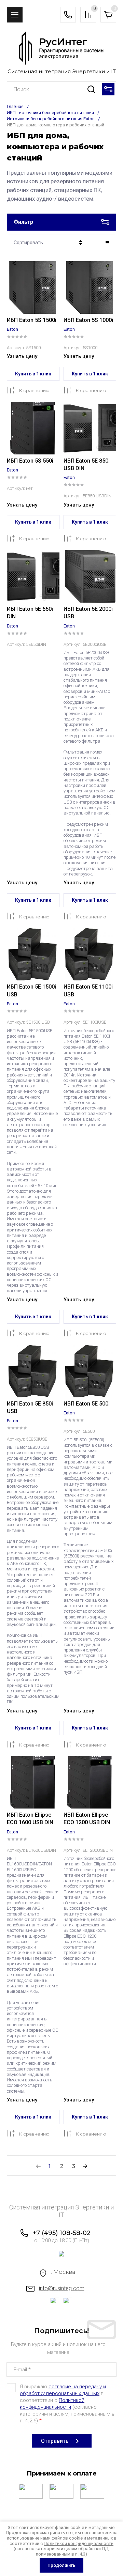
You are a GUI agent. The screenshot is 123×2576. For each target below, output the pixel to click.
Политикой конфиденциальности (79, 2543)
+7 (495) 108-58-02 (62, 2233)
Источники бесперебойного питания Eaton (51, 119)
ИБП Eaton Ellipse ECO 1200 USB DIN (87, 1819)
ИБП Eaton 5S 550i (30, 461)
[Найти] (91, 89)
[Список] (107, 243)
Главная (15, 106)
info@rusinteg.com (62, 2288)
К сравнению (34, 390)
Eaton (12, 329)
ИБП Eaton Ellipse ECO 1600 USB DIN (30, 1819)
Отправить (55, 2441)
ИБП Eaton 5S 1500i (32, 320)
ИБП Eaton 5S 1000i (88, 320)
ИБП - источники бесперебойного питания (50, 113)
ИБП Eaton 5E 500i (87, 1404)
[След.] (85, 2166)
